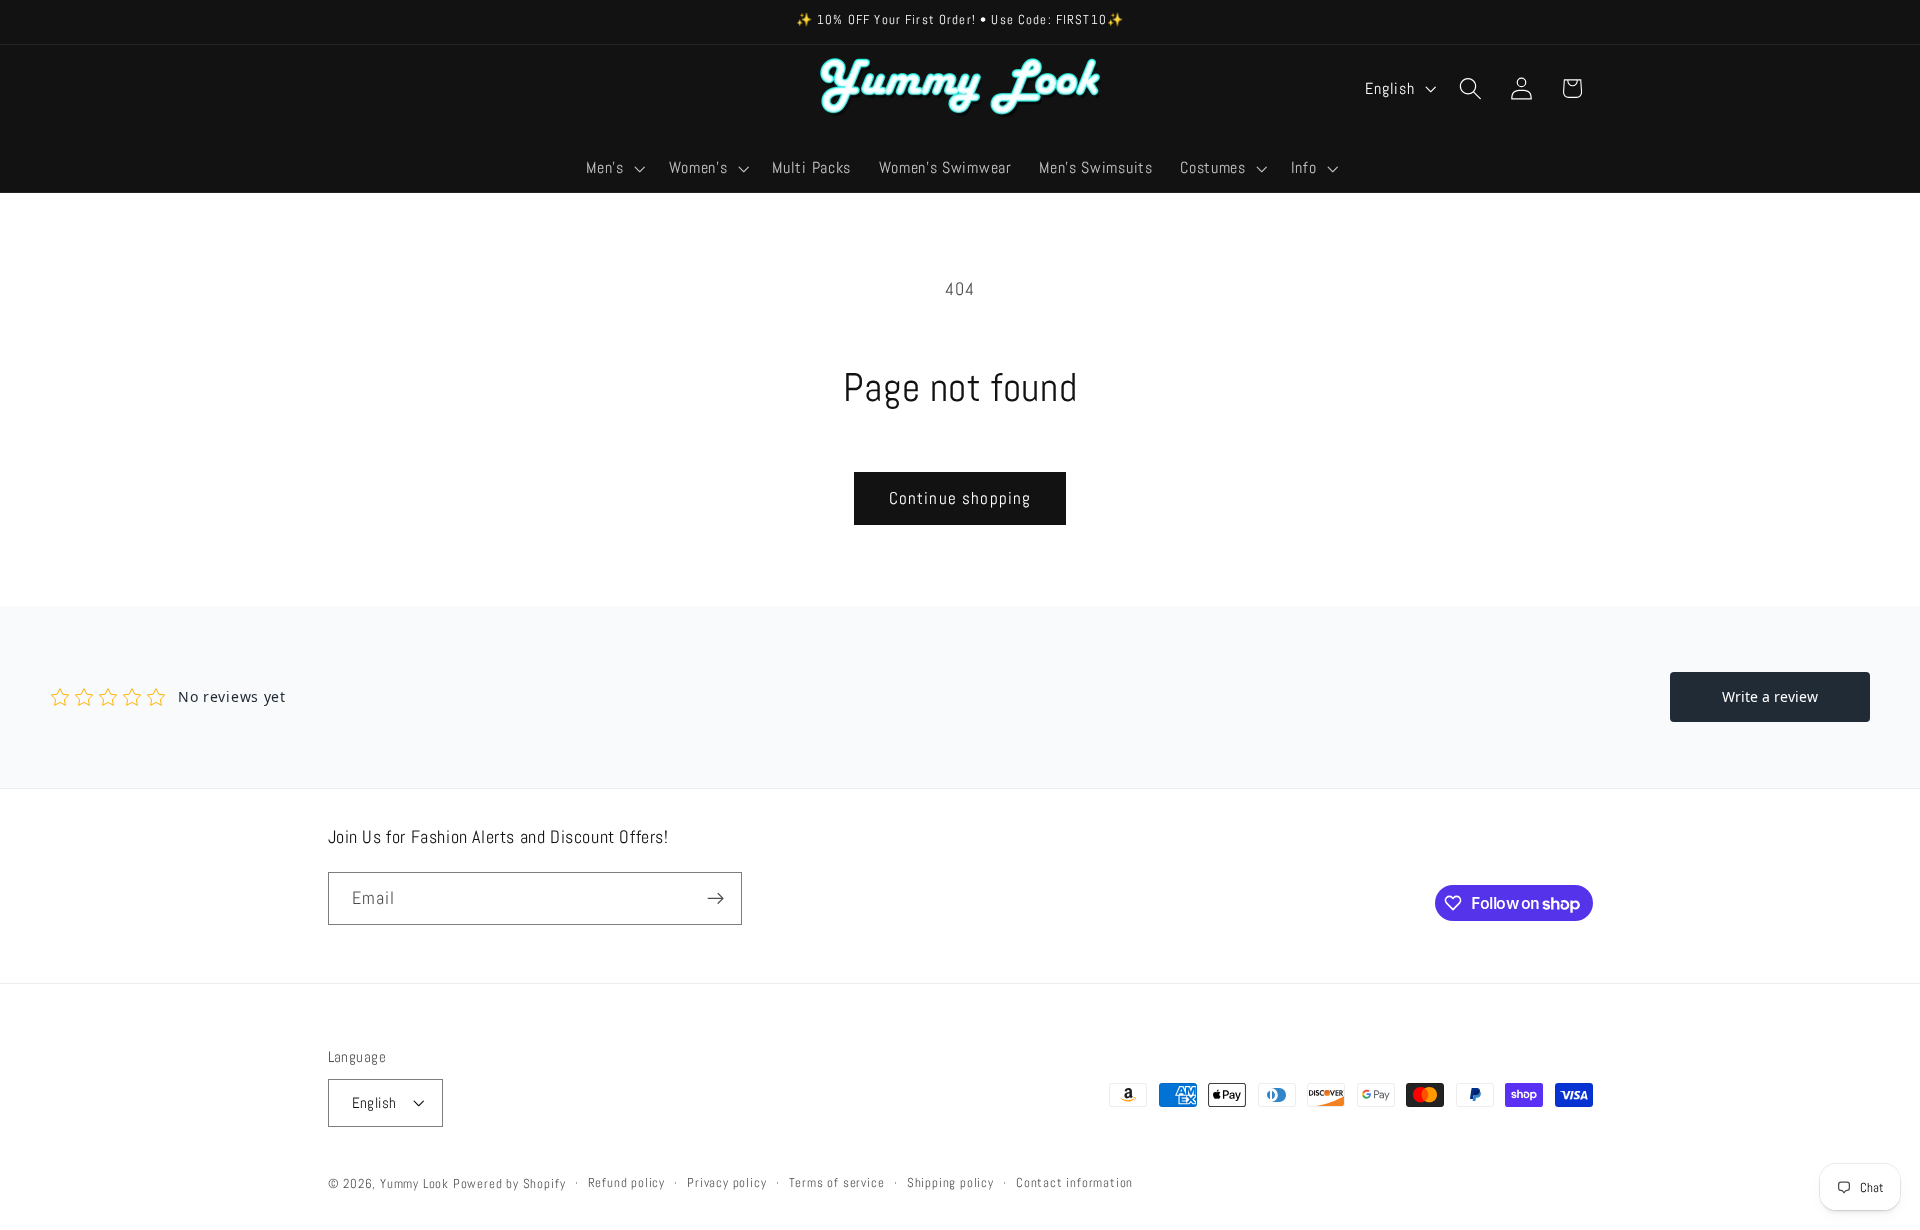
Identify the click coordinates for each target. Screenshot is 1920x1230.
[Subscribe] (715, 899)
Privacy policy (726, 1183)
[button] (614, 168)
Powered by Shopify (509, 1184)
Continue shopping (960, 498)
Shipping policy (950, 1183)
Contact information (1074, 1183)
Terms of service (837, 1183)
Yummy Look (414, 1184)
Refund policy (626, 1183)
